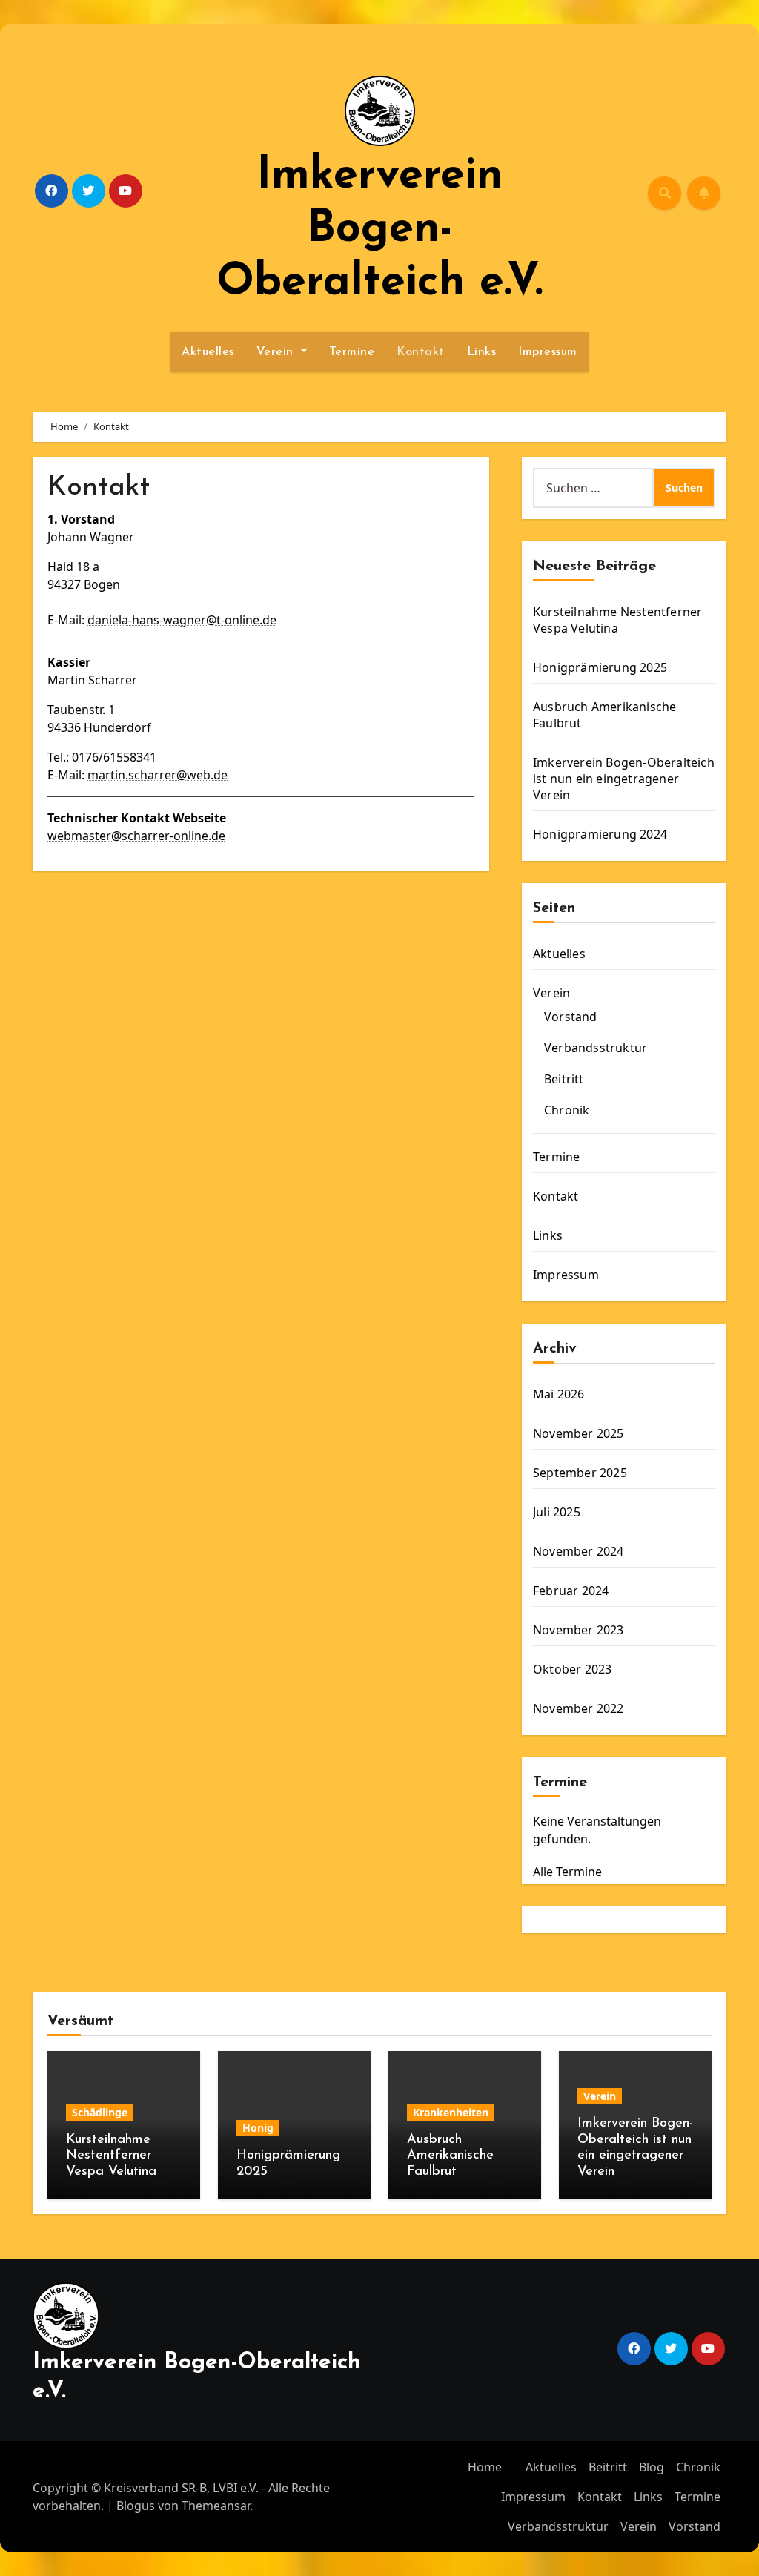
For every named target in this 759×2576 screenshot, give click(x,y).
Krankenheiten (451, 2112)
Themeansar (216, 2506)
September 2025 (580, 1473)
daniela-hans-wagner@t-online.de (182, 620)
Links (482, 352)
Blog (652, 2467)
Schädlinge (100, 2112)
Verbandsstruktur (596, 1048)
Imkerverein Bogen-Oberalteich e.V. (379, 230)
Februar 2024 (571, 1591)
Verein (277, 352)
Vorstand (571, 1017)
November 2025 (579, 1433)
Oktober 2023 (572, 1669)
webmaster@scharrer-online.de (136, 836)
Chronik (567, 1110)
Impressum (548, 352)
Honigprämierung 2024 (600, 834)
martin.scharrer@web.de (158, 775)
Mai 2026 (559, 1394)
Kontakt (421, 352)
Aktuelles (208, 352)
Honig (258, 2128)
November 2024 (579, 1551)
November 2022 (579, 1708)
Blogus (136, 2506)
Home (485, 2467)
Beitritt (564, 1079)
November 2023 (579, 1630)
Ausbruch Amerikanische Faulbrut (450, 2156)
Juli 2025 (557, 1512)
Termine (352, 352)
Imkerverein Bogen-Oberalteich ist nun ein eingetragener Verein (624, 779)
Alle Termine (567, 1872)
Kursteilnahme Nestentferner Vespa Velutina (617, 620)
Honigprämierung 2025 (600, 667)
